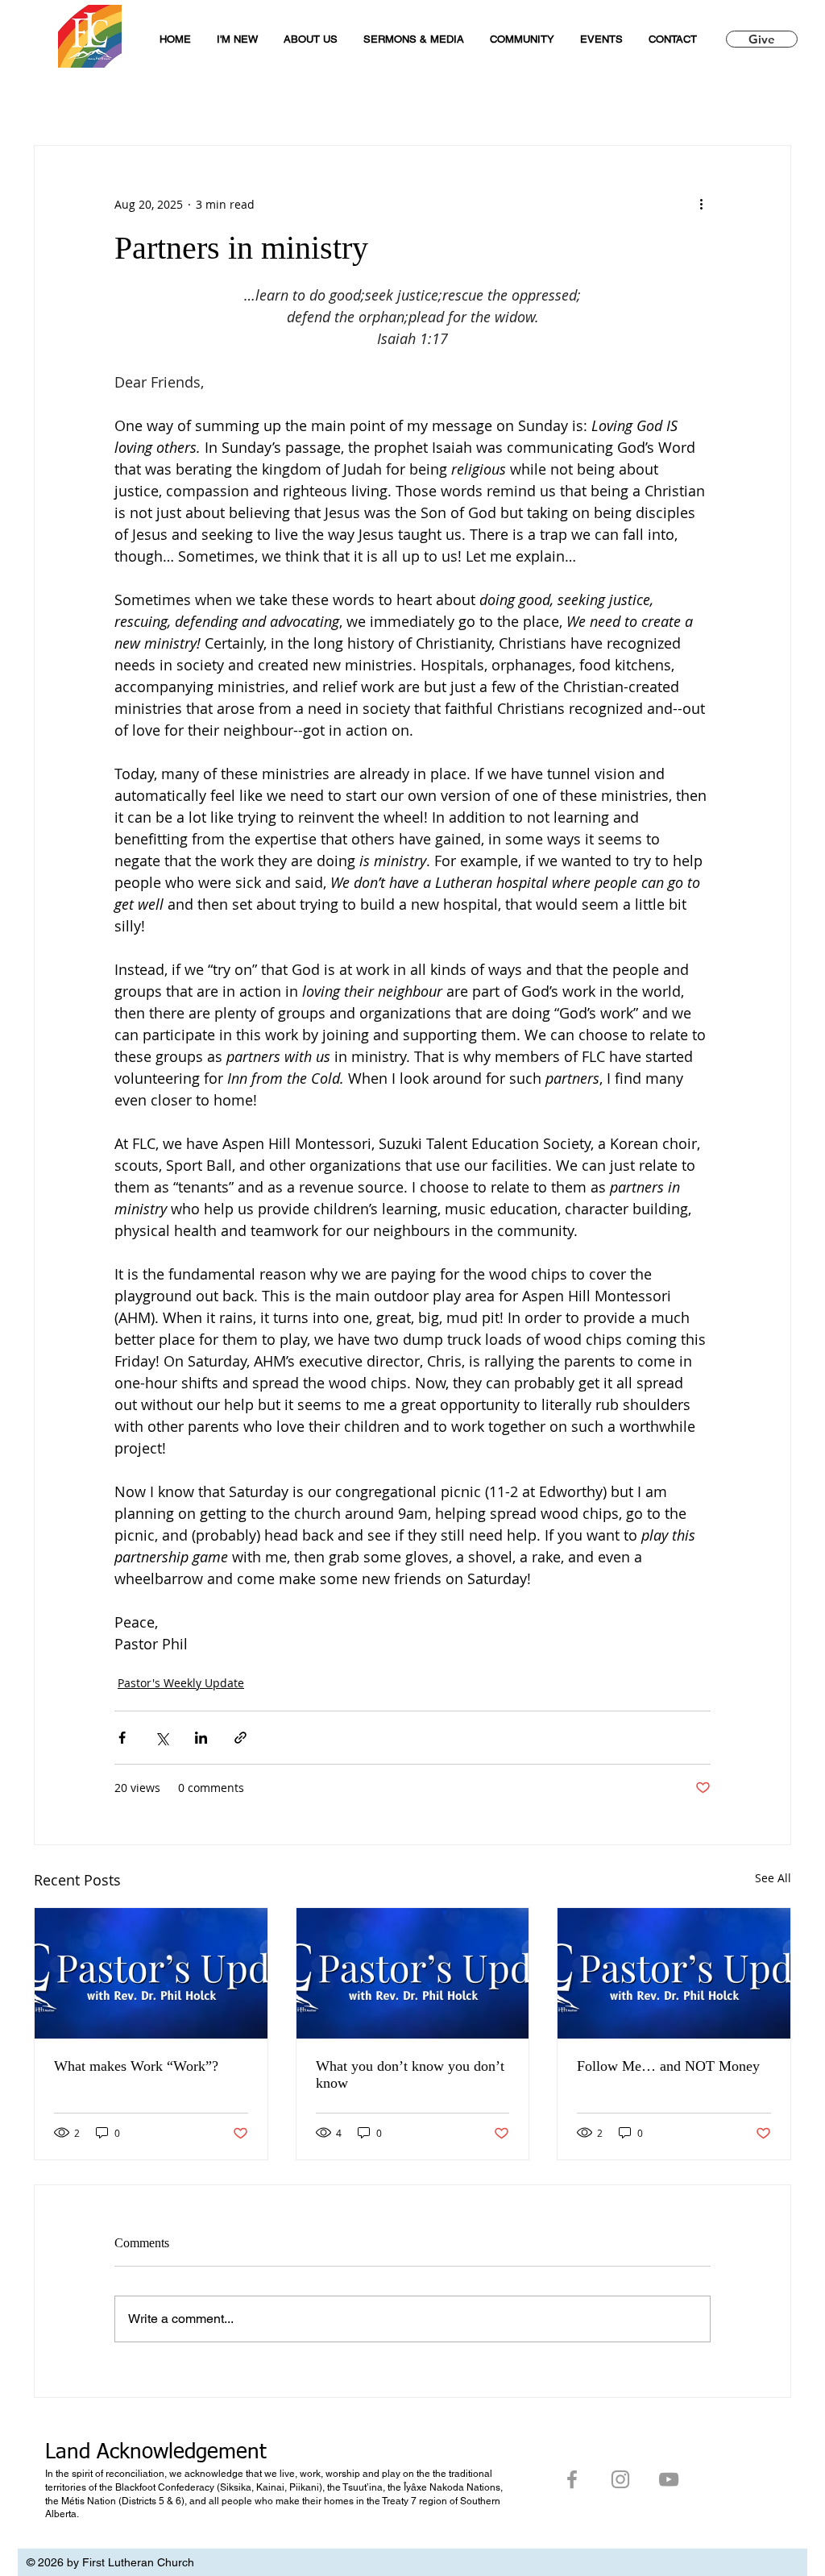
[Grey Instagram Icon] (620, 2479)
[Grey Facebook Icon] (572, 2479)
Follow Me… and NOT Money (668, 2066)
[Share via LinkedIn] (201, 1738)
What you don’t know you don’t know (410, 2074)
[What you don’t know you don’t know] (413, 1973)
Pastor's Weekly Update (181, 1683)
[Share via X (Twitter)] (162, 1738)
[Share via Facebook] (122, 1738)
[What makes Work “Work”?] (151, 1973)
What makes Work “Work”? (136, 2066)
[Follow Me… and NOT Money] (674, 1973)
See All (773, 1878)
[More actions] (701, 204)
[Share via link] (240, 1738)
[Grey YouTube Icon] (669, 2479)
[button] (414, 39)
